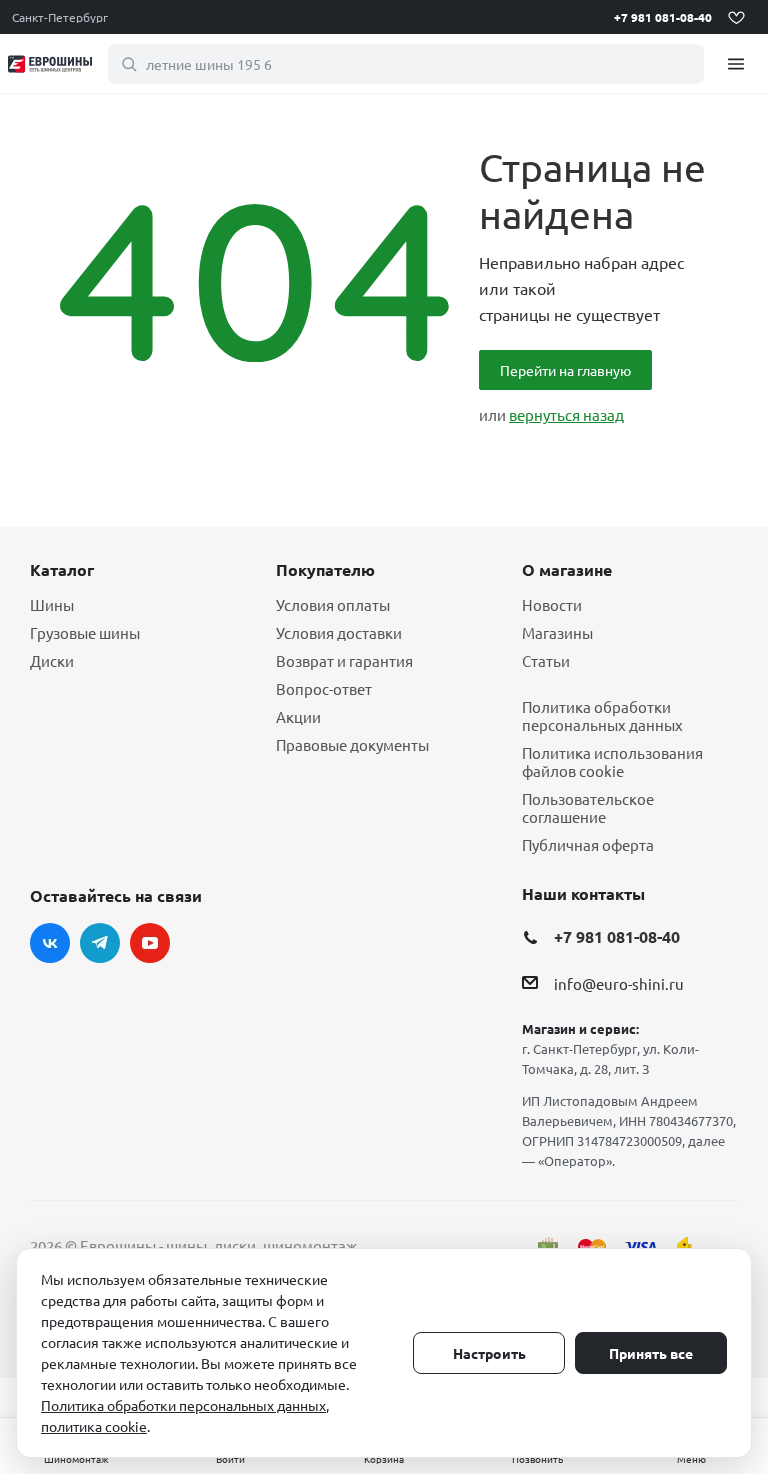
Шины (52, 604)
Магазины (557, 632)
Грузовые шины (85, 632)
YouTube (150, 943)
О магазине (567, 569)
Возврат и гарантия (344, 660)
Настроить (489, 1353)
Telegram (100, 943)
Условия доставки (339, 632)
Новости (552, 604)
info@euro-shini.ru (619, 984)
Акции (298, 716)
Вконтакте (50, 943)
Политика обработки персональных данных (602, 715)
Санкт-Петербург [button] (60, 17)
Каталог (62, 569)
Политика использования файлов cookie (612, 761)
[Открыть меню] (736, 63)
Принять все (651, 1353)
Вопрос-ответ (324, 688)
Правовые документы (352, 744)
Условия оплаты (333, 604)
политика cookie (94, 1426)
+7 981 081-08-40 (663, 17)
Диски (52, 660)
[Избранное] (736, 17)
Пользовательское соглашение (588, 807)
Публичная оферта (588, 844)
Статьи (546, 660)
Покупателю (325, 569)
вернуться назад (566, 414)
